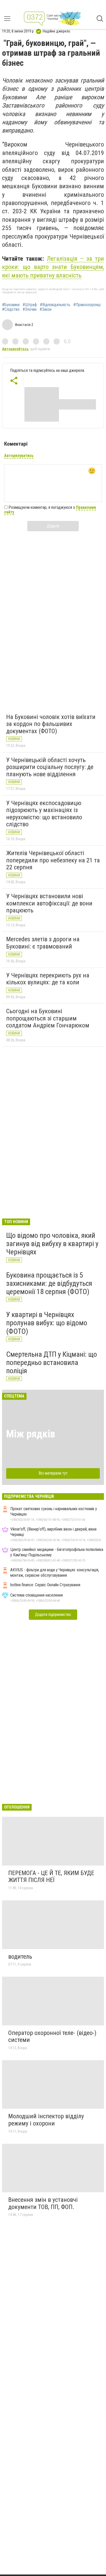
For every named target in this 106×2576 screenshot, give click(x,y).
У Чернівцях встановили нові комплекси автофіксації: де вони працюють (49, 903)
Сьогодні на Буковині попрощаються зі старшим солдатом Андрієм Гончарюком (48, 1018)
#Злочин (30, 309)
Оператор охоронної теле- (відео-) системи (52, 2037)
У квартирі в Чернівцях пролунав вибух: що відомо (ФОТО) (47, 1323)
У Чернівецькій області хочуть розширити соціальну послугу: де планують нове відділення (50, 767)
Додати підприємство (53, 1614)
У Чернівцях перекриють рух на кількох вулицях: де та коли (48, 979)
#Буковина (11, 305)
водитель (20, 1957)
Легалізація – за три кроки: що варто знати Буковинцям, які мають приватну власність (53, 267)
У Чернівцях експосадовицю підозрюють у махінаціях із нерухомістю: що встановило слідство (44, 814)
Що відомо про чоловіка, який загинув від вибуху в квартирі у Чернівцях (52, 1244)
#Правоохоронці (87, 305)
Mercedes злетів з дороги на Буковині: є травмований (43, 943)
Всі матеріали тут (53, 1473)
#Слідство (11, 309)
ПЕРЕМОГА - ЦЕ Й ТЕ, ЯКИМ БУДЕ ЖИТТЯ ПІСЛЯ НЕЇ (51, 1877)
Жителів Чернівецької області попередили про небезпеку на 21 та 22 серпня (53, 860)
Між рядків (31, 1434)
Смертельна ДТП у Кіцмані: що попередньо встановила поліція (52, 1363)
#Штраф (30, 305)
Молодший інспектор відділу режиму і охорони (46, 2120)
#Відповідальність (55, 305)
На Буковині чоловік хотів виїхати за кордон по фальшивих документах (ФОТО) (51, 724)
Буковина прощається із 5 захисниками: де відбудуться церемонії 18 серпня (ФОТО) (49, 1283)
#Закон (46, 309)
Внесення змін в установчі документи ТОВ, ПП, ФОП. (43, 2203)
